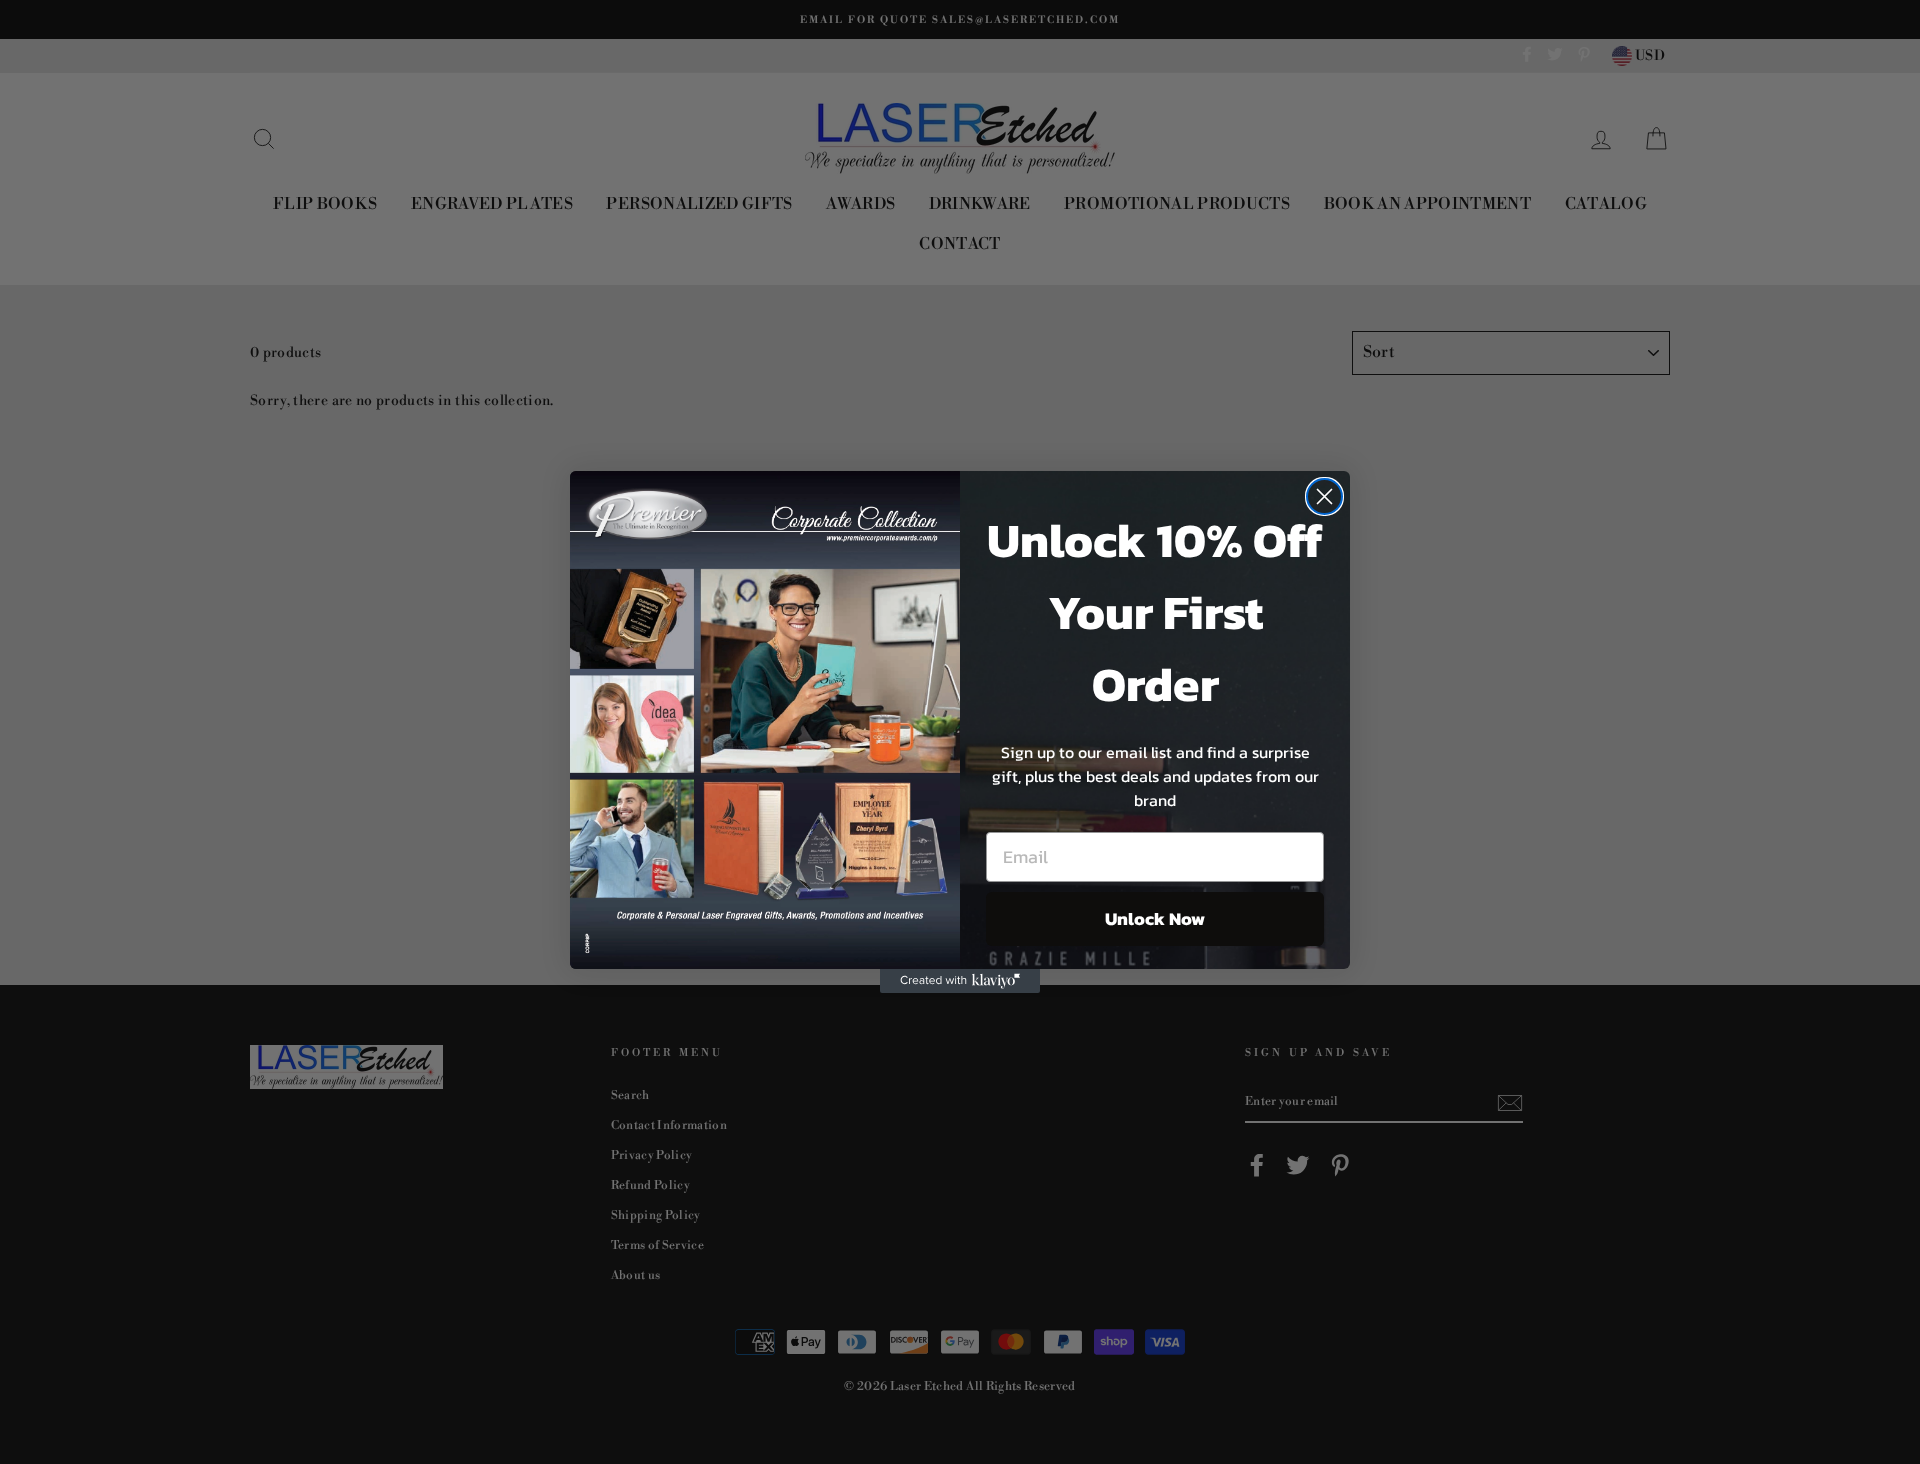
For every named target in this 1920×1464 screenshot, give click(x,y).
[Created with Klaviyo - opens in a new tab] (960, 981)
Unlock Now (1155, 918)
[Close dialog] (1324, 496)
